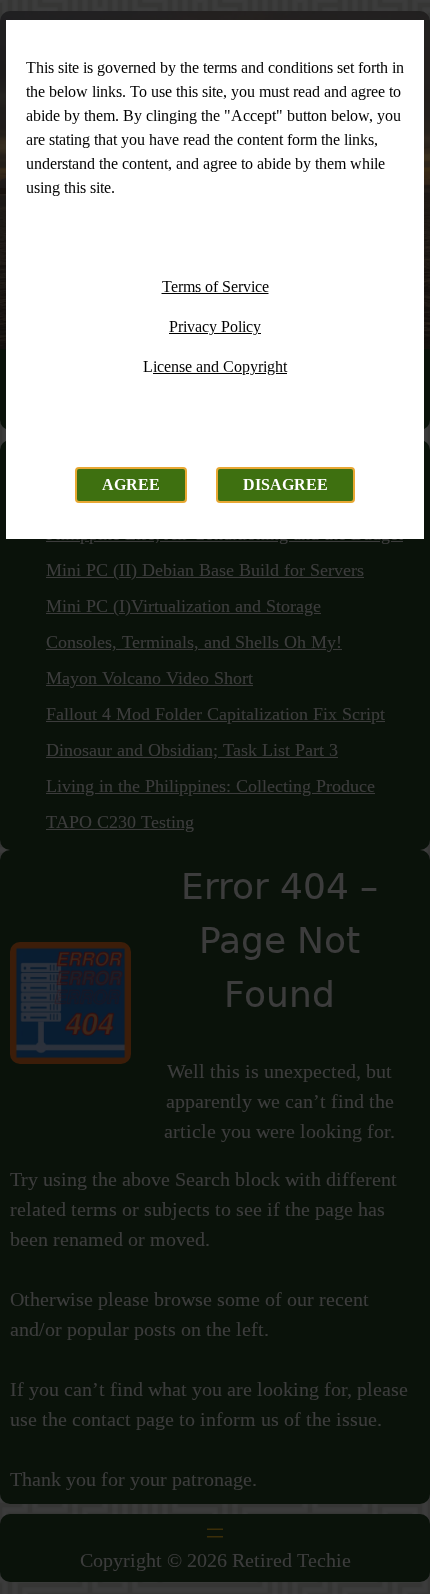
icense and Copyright (220, 366)
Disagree (285, 484)
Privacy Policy (215, 326)
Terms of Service (215, 286)
